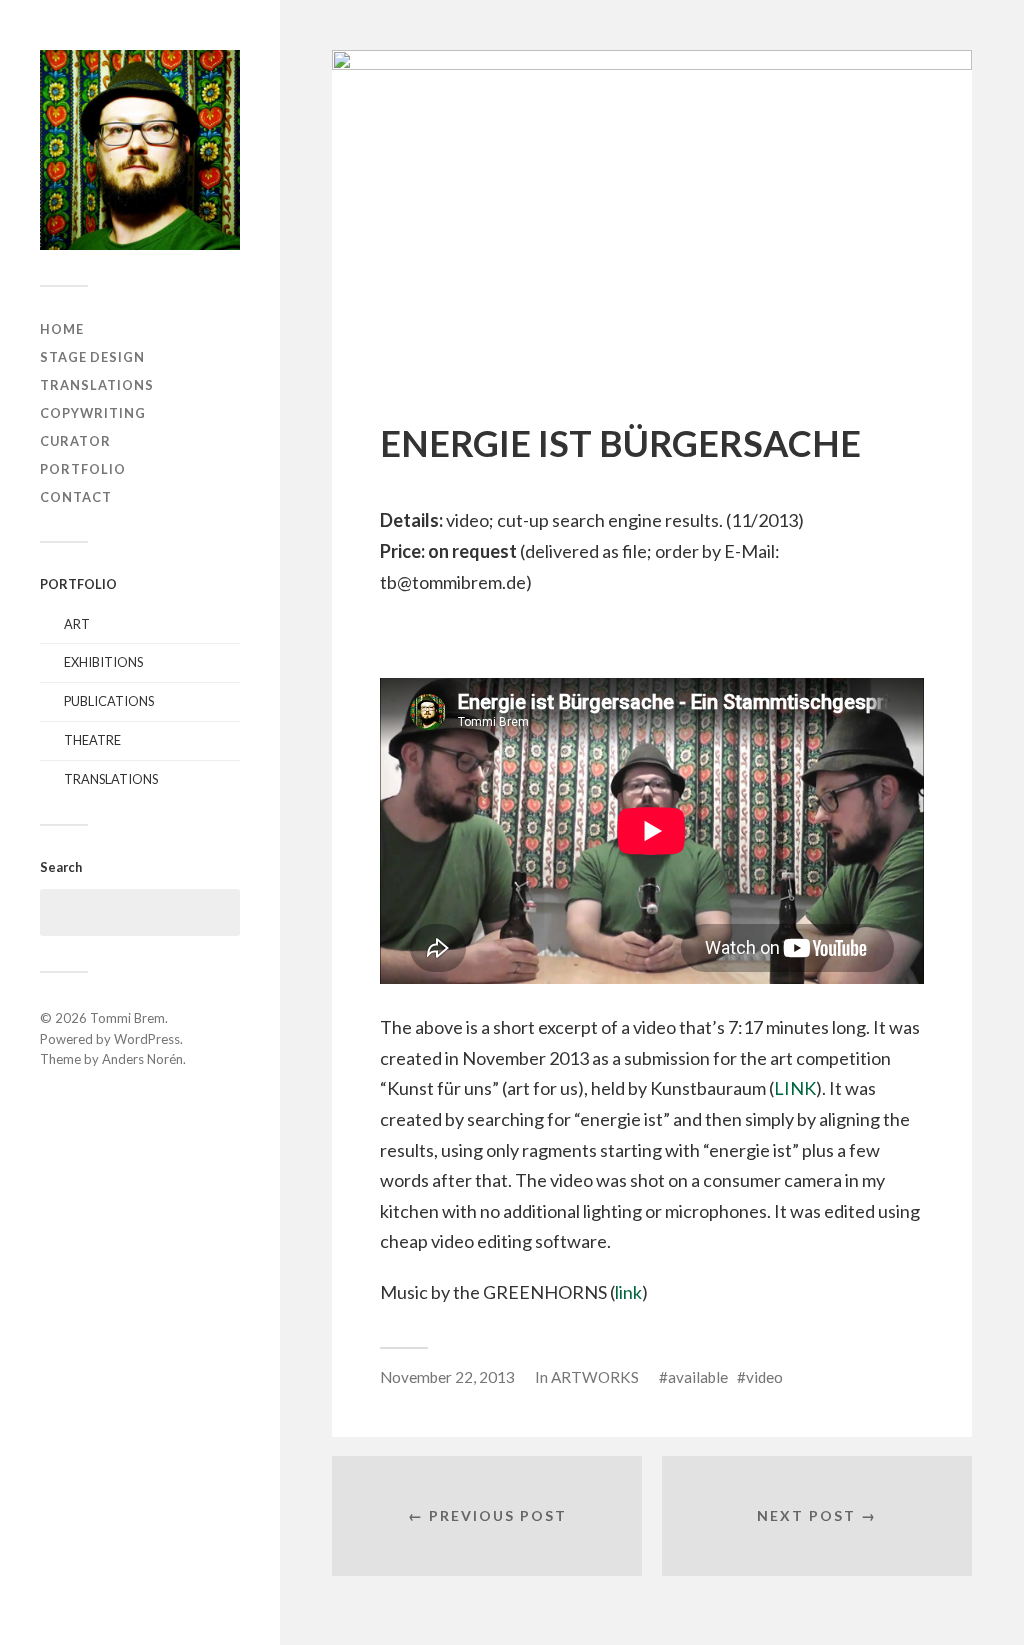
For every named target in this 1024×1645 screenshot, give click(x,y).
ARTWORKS (595, 1377)
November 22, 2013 (447, 1377)
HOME (62, 329)
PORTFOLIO (83, 469)
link (628, 1292)
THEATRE (92, 740)
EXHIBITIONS (103, 662)
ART (77, 624)
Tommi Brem (127, 1018)
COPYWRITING (93, 413)
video (764, 1377)
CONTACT (76, 497)
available (698, 1377)
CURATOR (75, 441)
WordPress (147, 1039)
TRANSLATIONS (97, 385)
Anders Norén (142, 1059)
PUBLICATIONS (109, 701)
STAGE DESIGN (92, 357)
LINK (795, 1088)
